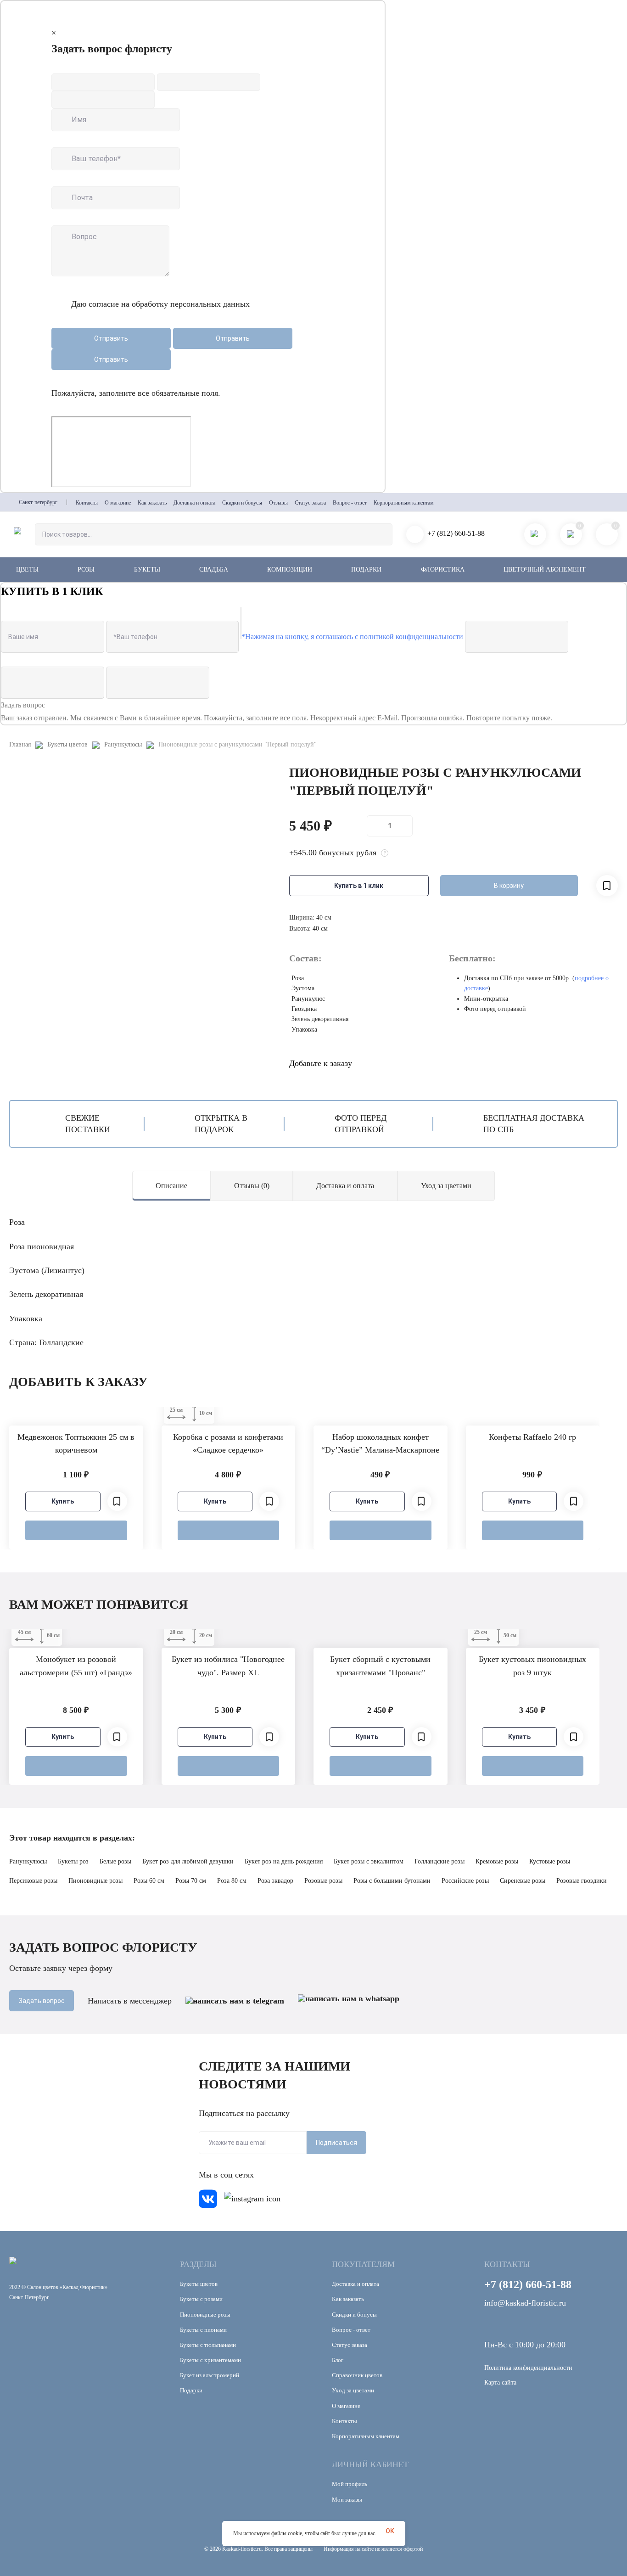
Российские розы (465, 1881)
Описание (171, 1186)
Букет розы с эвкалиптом (369, 1861)
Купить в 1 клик (359, 886)
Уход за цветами (446, 1186)
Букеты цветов (67, 744)
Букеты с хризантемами (210, 2360)
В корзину (509, 886)
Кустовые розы (550, 1861)
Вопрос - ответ (350, 503)
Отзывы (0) (252, 1186)
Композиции (290, 570)
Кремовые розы (497, 1861)
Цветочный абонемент (545, 570)
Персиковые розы (33, 1881)
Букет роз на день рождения (284, 1861)
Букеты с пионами (203, 2330)
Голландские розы (439, 1861)
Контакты (87, 503)
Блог (338, 2360)
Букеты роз (73, 1861)
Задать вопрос (42, 2001)
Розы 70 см (191, 1881)
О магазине (118, 503)
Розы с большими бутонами (392, 1881)
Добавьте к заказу (321, 1063)
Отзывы (278, 503)
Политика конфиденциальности (528, 2368)
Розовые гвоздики (582, 1881)
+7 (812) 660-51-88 (456, 533)
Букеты (147, 570)
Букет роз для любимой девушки (188, 1861)
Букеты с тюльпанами (208, 2345)
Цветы (27, 570)
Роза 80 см (232, 1881)
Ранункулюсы (123, 744)
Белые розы (115, 1861)
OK (390, 2531)
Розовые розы (323, 1881)
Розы (86, 570)
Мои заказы (347, 2500)
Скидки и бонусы (242, 503)
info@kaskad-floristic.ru (525, 2303)
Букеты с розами (201, 2299)
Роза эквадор (275, 1881)
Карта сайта (500, 2382)
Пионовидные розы (95, 1881)
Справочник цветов (357, 2375)
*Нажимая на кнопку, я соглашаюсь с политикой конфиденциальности (352, 637)
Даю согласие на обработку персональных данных (160, 304)
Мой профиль (350, 2484)
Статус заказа (310, 503)
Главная (20, 744)
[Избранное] (117, 1501)
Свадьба (214, 570)
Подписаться (336, 2143)
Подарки (366, 570)
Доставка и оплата (194, 503)
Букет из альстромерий (210, 2375)
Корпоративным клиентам (404, 503)
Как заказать (152, 503)
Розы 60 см (149, 1881)
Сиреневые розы (523, 1881)
